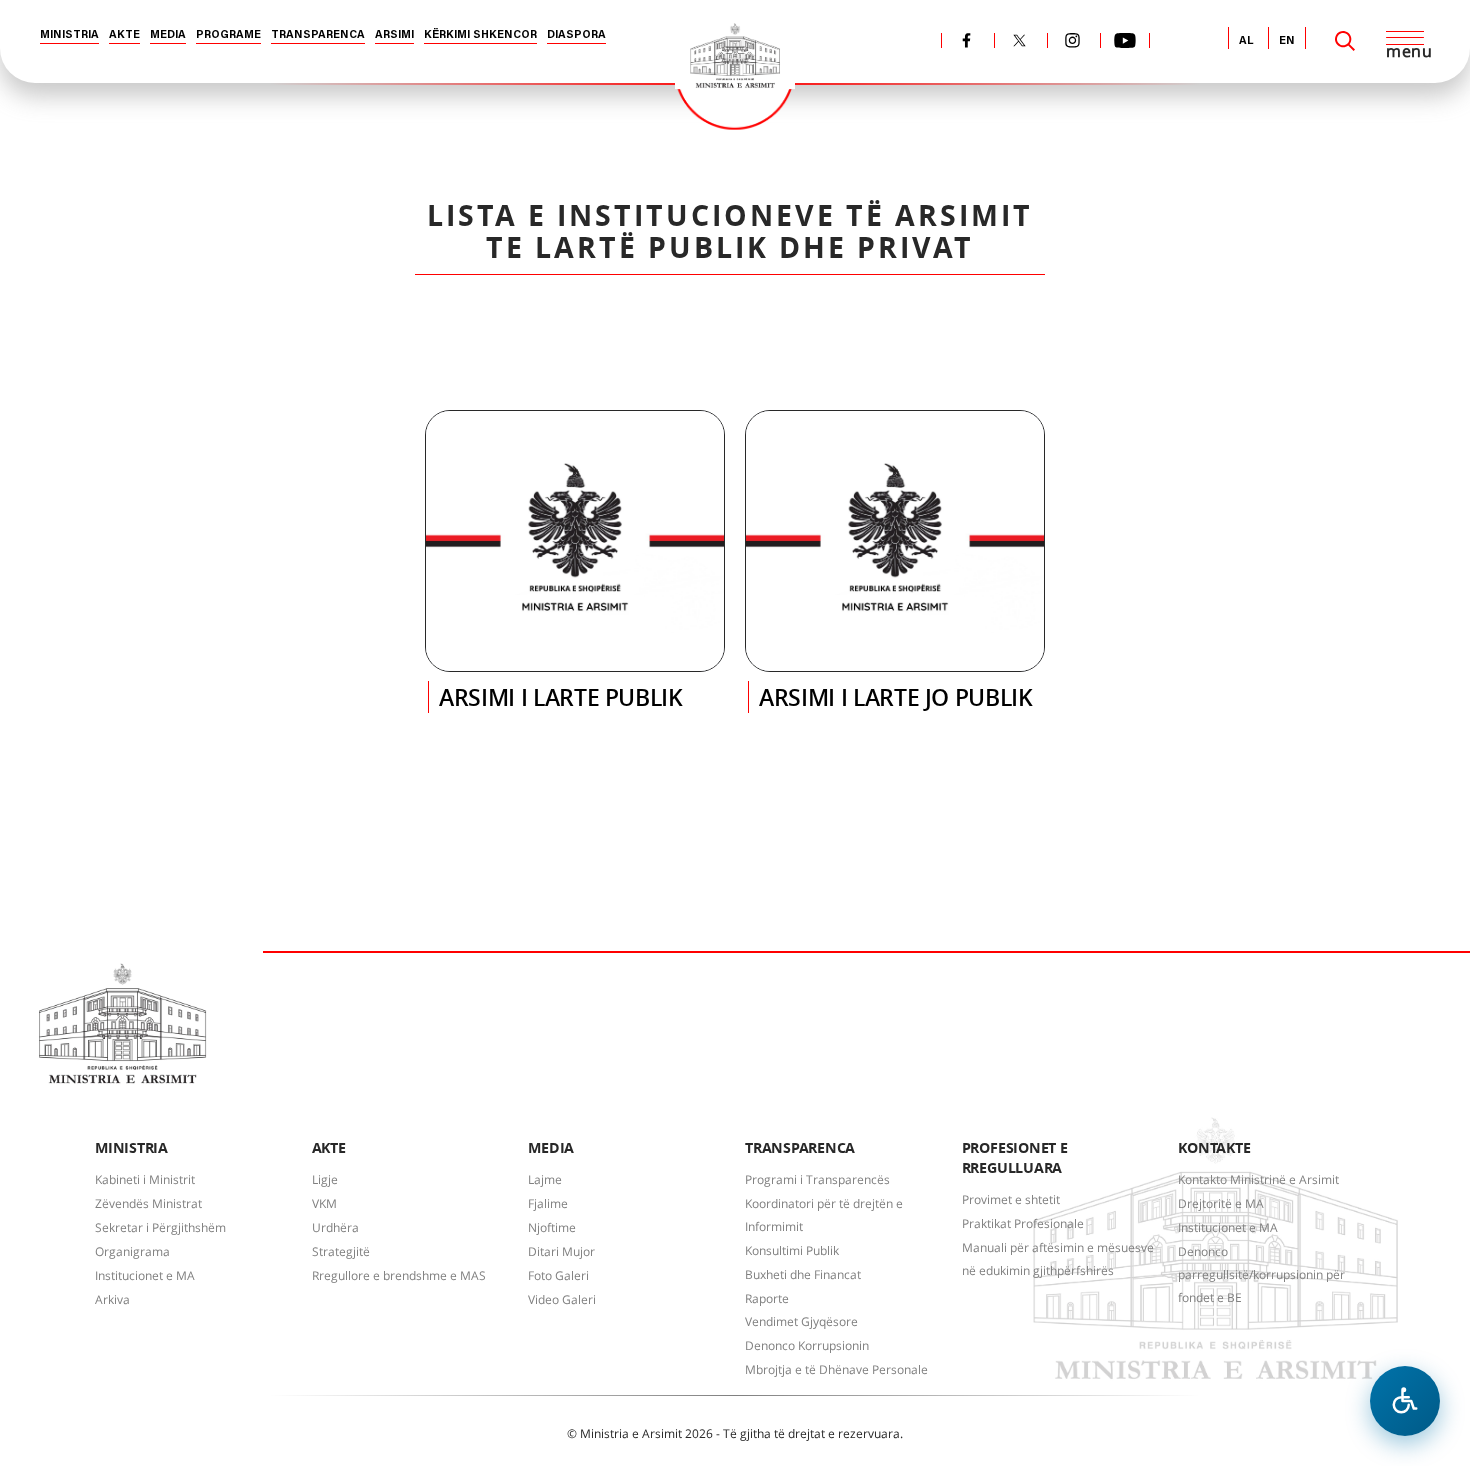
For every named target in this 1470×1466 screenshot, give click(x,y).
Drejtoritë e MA (1221, 1203)
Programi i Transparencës (817, 1179)
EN (1287, 41)
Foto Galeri (558, 1275)
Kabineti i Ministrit (145, 1179)
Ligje (325, 1179)
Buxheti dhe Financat (803, 1274)
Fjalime (548, 1203)
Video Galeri (562, 1299)
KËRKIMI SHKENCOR (480, 35)
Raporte (767, 1298)
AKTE (124, 35)
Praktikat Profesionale (1023, 1223)
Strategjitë (341, 1251)
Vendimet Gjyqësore (801, 1321)
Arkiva (112, 1299)
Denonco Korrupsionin (807, 1345)
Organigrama (132, 1251)
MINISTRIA (69, 35)
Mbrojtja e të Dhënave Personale (836, 1369)
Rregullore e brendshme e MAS (399, 1275)
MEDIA (168, 35)
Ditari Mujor (561, 1251)
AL (1246, 41)
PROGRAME (228, 35)
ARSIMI (394, 35)
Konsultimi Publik (792, 1250)
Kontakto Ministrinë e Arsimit (1258, 1179)
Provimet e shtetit (1011, 1199)
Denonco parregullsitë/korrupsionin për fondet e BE (1261, 1274)
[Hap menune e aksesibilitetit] (1405, 1401)
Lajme (545, 1179)
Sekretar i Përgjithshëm (160, 1227)
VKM (324, 1203)
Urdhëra (335, 1227)
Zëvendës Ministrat (148, 1203)
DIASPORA (576, 35)
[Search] (1345, 41)
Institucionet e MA (145, 1275)
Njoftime (552, 1227)
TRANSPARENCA (318, 35)
